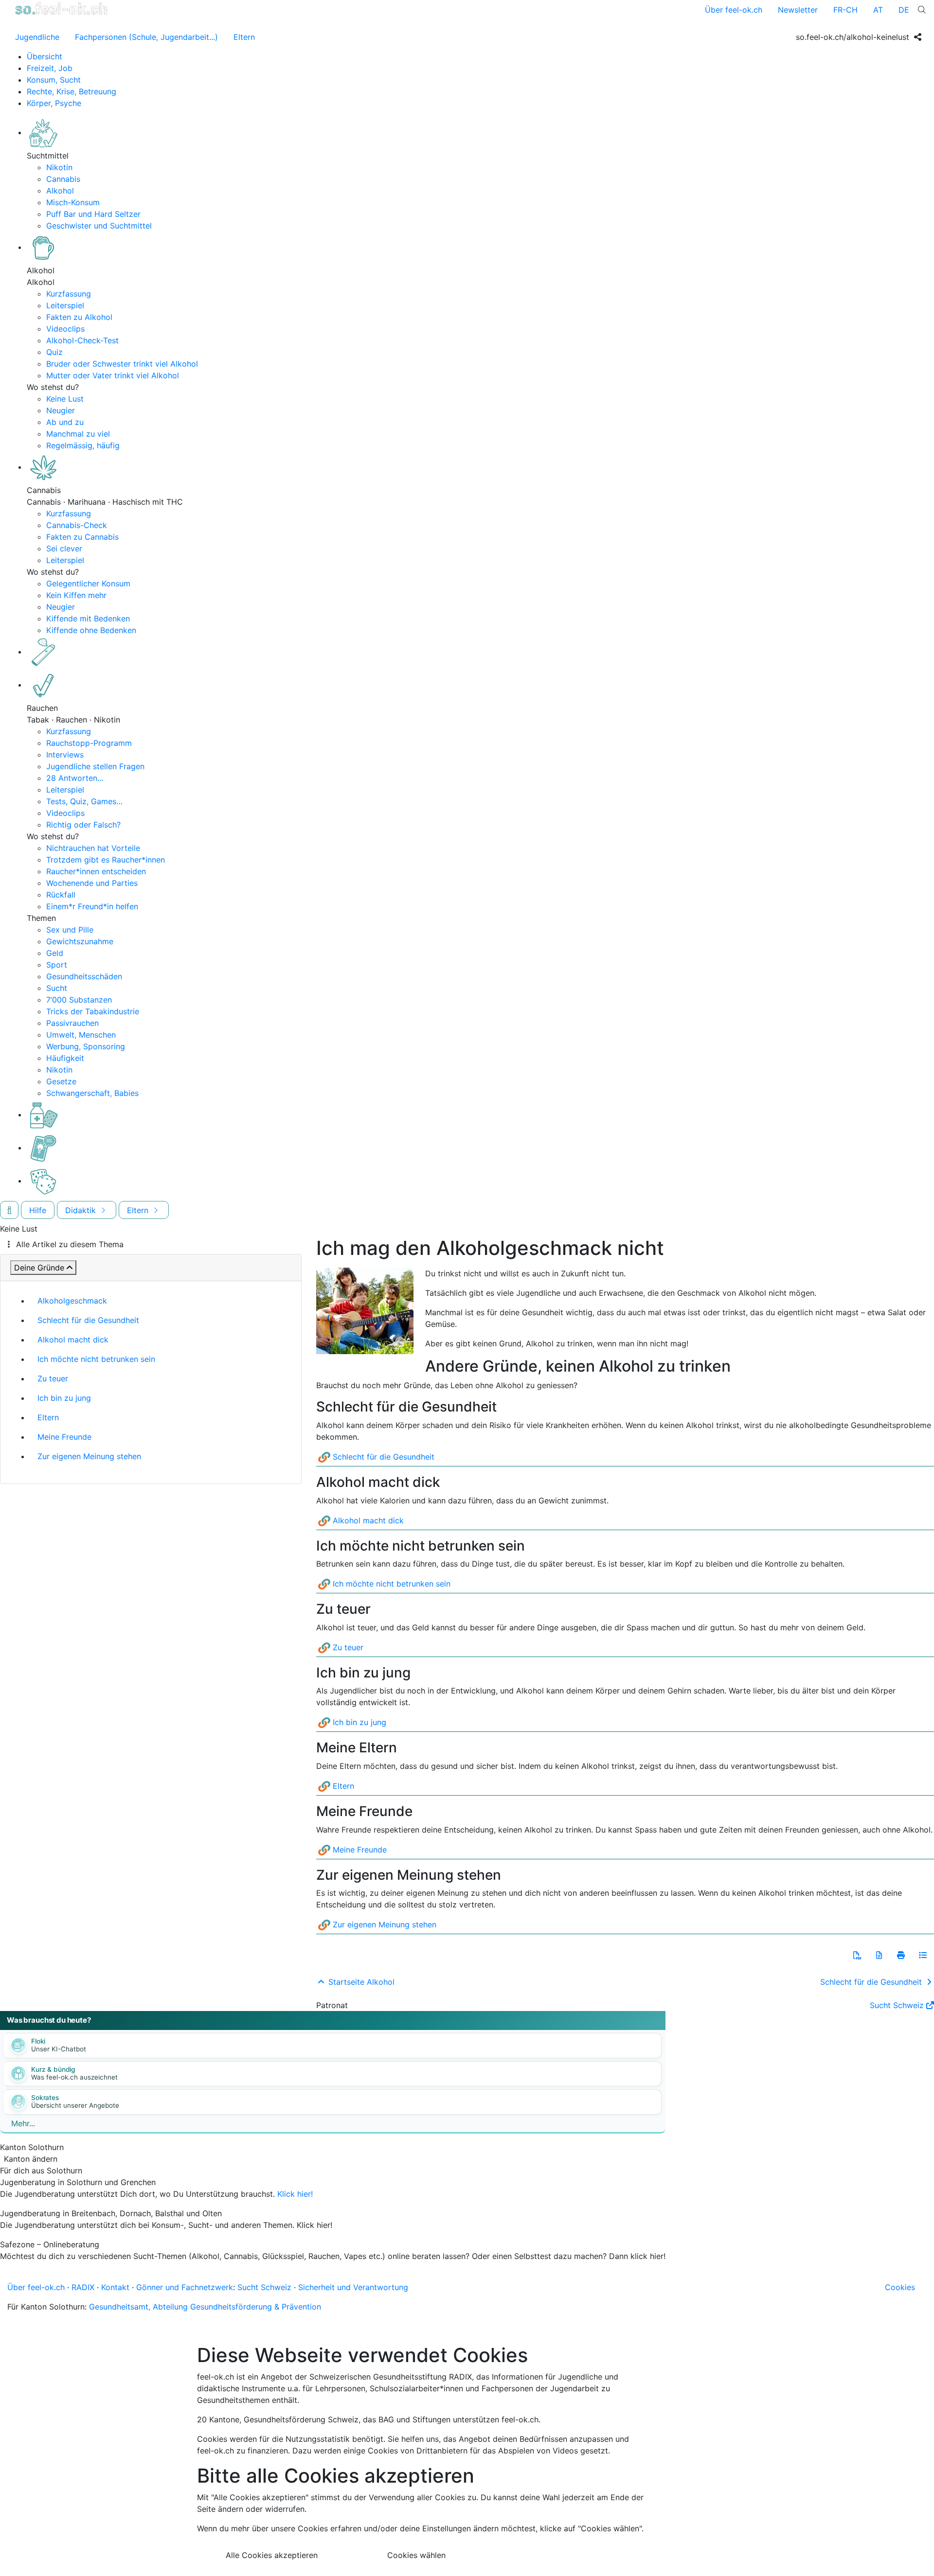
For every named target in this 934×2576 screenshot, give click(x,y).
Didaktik (82, 1210)
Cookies (900, 2287)
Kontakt (115, 2287)
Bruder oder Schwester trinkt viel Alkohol (122, 364)
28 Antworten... (75, 778)
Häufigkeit (65, 1058)
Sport (57, 965)
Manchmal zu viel (78, 434)
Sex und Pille (70, 930)
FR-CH (845, 10)
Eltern (244, 37)
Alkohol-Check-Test (82, 340)
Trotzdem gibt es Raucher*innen (106, 860)
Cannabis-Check (77, 525)
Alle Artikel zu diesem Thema (70, 1244)
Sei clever (64, 548)
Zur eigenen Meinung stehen (89, 1456)
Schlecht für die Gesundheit (88, 1320)
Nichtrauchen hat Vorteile (93, 848)
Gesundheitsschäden (84, 976)
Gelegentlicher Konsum (88, 583)
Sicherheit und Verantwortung (353, 2287)
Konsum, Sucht (54, 80)
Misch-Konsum (73, 202)
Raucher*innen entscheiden (96, 871)
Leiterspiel (65, 305)
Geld (55, 953)
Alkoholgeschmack (72, 1301)
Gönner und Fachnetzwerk (185, 2287)
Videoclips (65, 329)
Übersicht (45, 56)
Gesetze (61, 1081)
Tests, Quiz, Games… (84, 801)
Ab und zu (65, 422)
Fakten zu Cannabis (82, 537)
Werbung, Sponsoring (86, 1046)
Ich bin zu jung (64, 1398)
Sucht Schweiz (897, 2005)
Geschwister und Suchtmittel (99, 226)
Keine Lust (65, 399)
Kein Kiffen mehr (76, 595)
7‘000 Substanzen (79, 1000)
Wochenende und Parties (92, 883)
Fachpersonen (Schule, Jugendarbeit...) (146, 37)
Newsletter (798, 10)
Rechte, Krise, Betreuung (72, 91)
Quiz (54, 352)
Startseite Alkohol (360, 1982)
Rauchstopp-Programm (89, 743)
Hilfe (38, 1210)
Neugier (61, 410)
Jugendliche (37, 37)
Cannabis (63, 179)
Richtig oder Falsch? (83, 825)
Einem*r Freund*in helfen (92, 906)
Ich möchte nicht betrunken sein (96, 1359)
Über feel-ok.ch (734, 10)
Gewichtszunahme (80, 941)
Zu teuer (53, 1378)
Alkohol (60, 191)
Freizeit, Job (50, 68)
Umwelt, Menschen (81, 1035)
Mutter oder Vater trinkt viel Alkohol (113, 375)
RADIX (83, 2287)
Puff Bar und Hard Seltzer (93, 214)
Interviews (65, 755)
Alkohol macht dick (73, 1340)
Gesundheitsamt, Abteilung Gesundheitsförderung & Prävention (205, 2307)
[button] (857, 1955)
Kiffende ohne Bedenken (91, 630)
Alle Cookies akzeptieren (272, 2555)
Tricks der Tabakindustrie (93, 1011)
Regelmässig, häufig (83, 445)
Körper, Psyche (54, 103)
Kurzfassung (69, 294)
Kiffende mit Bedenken (88, 618)
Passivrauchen (72, 1023)
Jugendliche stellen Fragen (95, 766)
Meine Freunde (64, 1437)
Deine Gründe (39, 1268)
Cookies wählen (416, 2555)
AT (878, 10)
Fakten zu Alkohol (79, 317)
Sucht (57, 988)
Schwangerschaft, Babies (92, 1093)
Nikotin (59, 167)
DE (904, 10)
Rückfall (61, 895)
